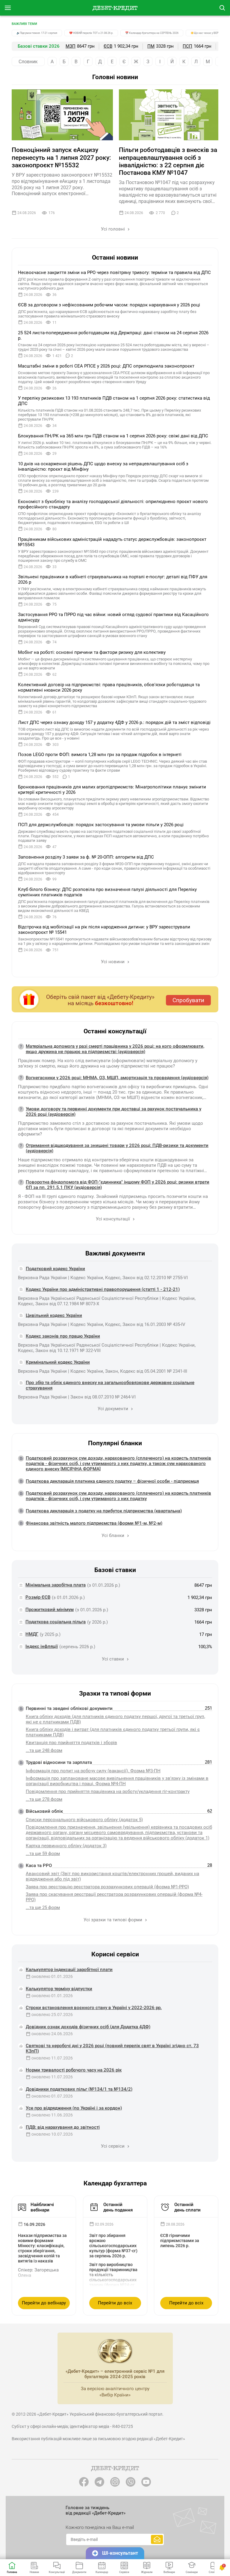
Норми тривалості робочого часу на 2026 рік (74, 2070)
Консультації (57, 2572)
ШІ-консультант (120, 2553)
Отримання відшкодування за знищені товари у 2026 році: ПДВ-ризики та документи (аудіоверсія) (117, 1148)
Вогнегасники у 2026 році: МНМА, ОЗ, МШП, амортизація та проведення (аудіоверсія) (117, 1078)
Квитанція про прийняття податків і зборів (71, 1743)
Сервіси (124, 2572)
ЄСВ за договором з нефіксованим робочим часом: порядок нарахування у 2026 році (109, 305)
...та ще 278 (44, 1799)
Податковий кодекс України (55, 1269)
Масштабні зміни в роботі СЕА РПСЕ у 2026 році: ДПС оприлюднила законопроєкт (106, 366)
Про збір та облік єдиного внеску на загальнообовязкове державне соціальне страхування (110, 1385)
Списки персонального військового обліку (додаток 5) (84, 1820)
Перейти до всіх (115, 2303)
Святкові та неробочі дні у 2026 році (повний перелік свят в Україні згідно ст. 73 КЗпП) (112, 2048)
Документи (79, 2572)
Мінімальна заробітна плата (56, 1585)
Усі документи (114, 1409)
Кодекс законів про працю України (63, 1336)
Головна (12, 2572)
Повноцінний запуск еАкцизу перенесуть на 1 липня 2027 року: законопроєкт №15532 (61, 157)
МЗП (71, 46)
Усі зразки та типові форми (114, 1920)
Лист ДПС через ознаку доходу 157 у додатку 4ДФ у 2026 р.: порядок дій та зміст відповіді (114, 722)
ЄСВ (108, 46)
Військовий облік (44, 1811)
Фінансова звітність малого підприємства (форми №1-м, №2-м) (94, 1523)
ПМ (151, 46)
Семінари (192, 2572)
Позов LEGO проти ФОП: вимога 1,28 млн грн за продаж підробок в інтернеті (100, 755)
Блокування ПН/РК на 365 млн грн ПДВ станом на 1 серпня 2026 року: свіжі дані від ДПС (113, 436)
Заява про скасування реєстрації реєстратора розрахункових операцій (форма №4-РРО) (114, 1897)
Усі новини (113, 962)
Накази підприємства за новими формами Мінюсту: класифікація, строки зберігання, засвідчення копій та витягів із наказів (42, 2248)
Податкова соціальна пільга (56, 1622)
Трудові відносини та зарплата (59, 1762)
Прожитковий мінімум (50, 1610)
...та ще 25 (43, 1907)
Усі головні (114, 229)
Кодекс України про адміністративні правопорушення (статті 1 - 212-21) (103, 1289)
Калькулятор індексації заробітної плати (69, 1970)
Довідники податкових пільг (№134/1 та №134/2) (79, 2089)
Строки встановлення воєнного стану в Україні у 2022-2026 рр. (94, 2008)
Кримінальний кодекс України (58, 1362)
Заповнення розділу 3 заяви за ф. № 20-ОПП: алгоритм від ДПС (86, 857)
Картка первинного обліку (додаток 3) (66, 1846)
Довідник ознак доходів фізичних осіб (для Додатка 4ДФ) (88, 2027)
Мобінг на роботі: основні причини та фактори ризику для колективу (92, 652)
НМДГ (32, 1634)
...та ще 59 (43, 1854)
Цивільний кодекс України (54, 1315)
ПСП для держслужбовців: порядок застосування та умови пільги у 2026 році (101, 825)
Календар (102, 2572)
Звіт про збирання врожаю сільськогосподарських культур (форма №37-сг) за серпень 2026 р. (113, 2246)
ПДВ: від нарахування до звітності (63, 2127)
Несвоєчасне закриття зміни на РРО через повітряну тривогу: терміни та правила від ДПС (114, 272)
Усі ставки (114, 1659)
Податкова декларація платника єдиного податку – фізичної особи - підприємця (112, 1481)
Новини (34, 2572)
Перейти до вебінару (44, 2303)
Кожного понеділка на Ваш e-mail (100, 2527)
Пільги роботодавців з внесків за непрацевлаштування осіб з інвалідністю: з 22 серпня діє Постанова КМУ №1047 (168, 161)
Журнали (147, 2572)
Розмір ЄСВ (38, 1597)
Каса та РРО (39, 1866)
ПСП (187, 46)
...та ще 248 (44, 1750)
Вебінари (169, 2572)
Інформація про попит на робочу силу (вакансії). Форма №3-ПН (93, 1771)
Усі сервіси (113, 2146)
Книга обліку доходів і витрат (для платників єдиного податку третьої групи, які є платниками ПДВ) (113, 1732)
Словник (28, 62)
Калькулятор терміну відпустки (59, 1989)
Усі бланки (114, 1535)
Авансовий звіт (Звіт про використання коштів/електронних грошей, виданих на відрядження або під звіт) (112, 1876)
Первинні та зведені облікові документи (69, 1708)
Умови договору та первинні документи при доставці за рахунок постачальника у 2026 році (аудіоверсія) (114, 1112)
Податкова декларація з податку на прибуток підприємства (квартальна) (104, 1511)
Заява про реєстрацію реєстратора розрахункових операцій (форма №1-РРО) (107, 1887)
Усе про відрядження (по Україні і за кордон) (74, 2108)
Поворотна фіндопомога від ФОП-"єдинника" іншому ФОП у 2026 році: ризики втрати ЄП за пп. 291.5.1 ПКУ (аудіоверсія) (118, 1185)
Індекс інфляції (42, 1646)
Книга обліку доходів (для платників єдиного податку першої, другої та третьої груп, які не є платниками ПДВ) (115, 1719)
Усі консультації (114, 1219)
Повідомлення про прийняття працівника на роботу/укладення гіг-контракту (108, 1791)
